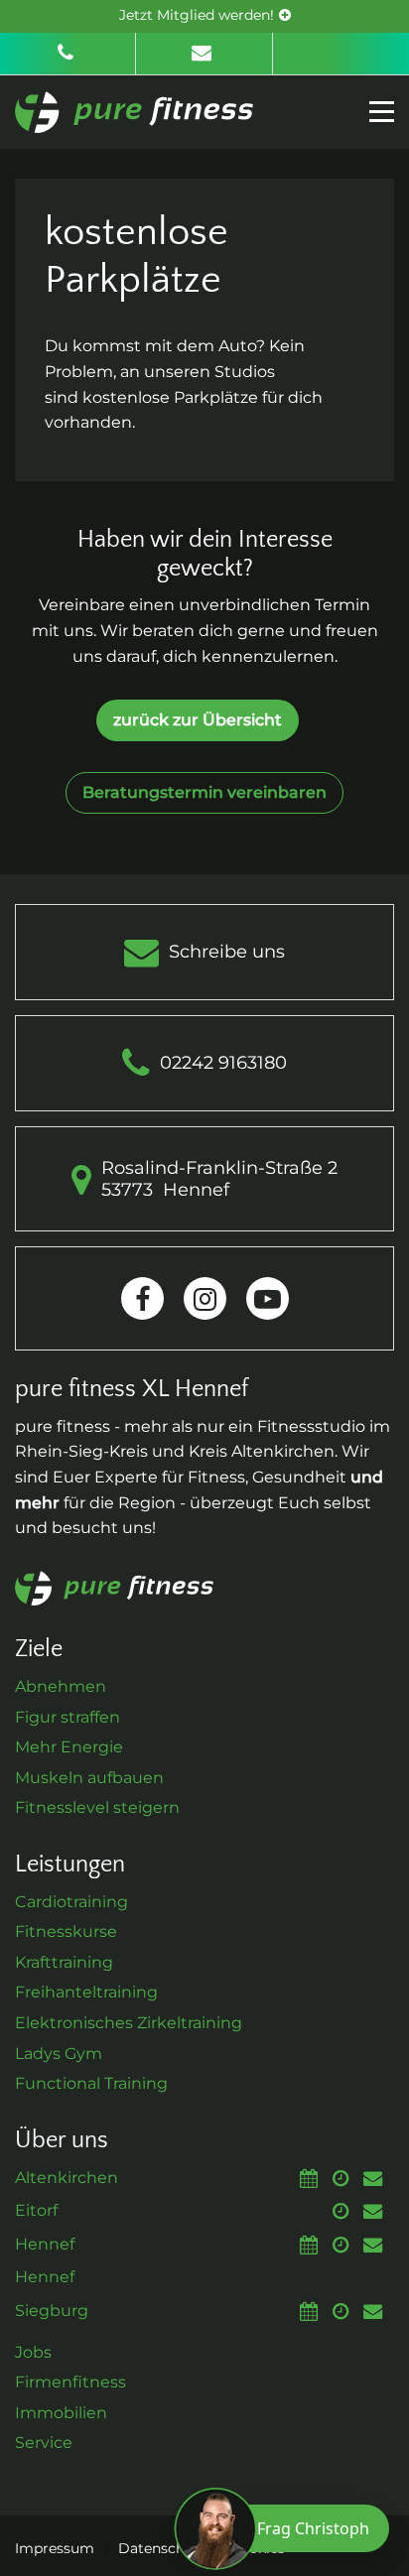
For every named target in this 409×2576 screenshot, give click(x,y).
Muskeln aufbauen (89, 1778)
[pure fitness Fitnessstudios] (134, 111)
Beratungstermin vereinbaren (204, 792)
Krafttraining (64, 1962)
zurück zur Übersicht (198, 720)
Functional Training (91, 2083)
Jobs (33, 2352)
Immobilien (61, 2413)
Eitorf (36, 2210)
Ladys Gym (59, 2054)
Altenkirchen (67, 2178)
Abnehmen (61, 1686)
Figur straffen (68, 1717)
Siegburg (52, 2311)
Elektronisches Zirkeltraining (129, 2023)
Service (44, 2443)
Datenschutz (162, 2548)
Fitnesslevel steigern (97, 1807)
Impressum (55, 2548)
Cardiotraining (71, 1902)
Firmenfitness (70, 2382)
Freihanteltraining (86, 1992)
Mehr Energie (69, 1747)
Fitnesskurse (66, 1932)
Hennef (45, 2244)
